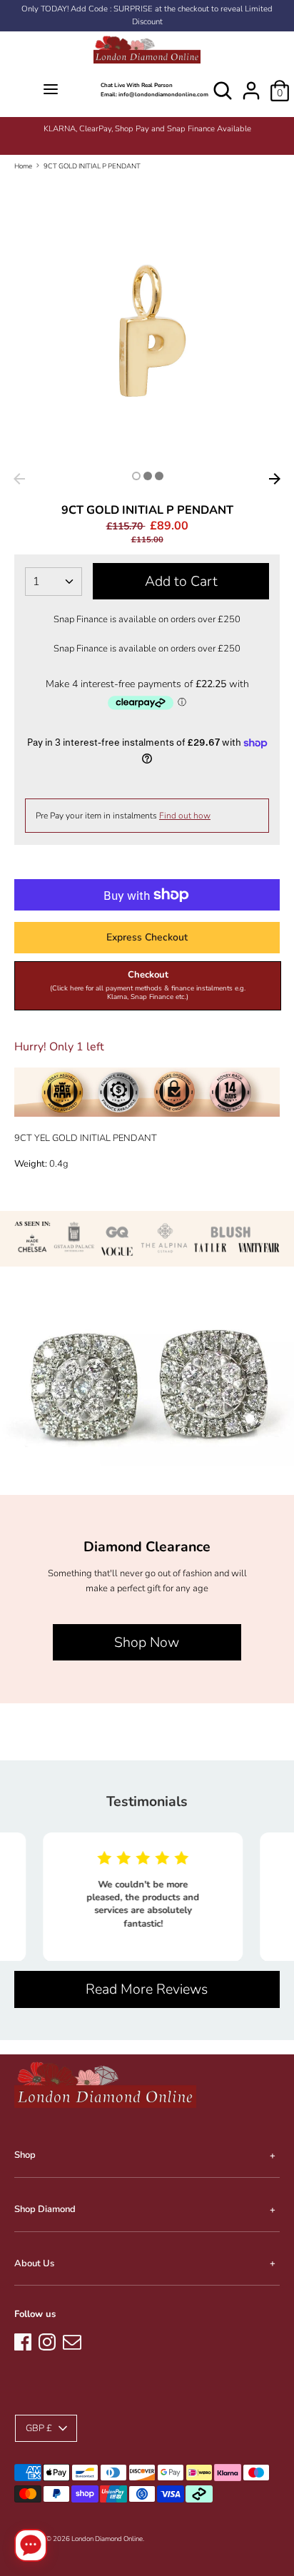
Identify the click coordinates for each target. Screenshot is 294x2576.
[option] (147, 129)
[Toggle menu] (50, 90)
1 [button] (136, 476)
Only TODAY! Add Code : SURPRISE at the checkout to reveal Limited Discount (147, 15)
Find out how (185, 816)
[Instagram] (47, 2340)
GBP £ (39, 2428)
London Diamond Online (107, 2539)
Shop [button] (25, 2155)
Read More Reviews (147, 1989)
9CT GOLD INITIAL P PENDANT (92, 166)
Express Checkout (147, 937)
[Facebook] (23, 2340)
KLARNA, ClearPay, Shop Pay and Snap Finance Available (147, 129)
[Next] (275, 479)
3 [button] (159, 476)
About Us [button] (34, 2263)
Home (23, 166)
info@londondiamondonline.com (163, 95)
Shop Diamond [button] (45, 2209)
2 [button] (148, 476)
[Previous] (19, 479)
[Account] (251, 83)
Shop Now (147, 1642)
